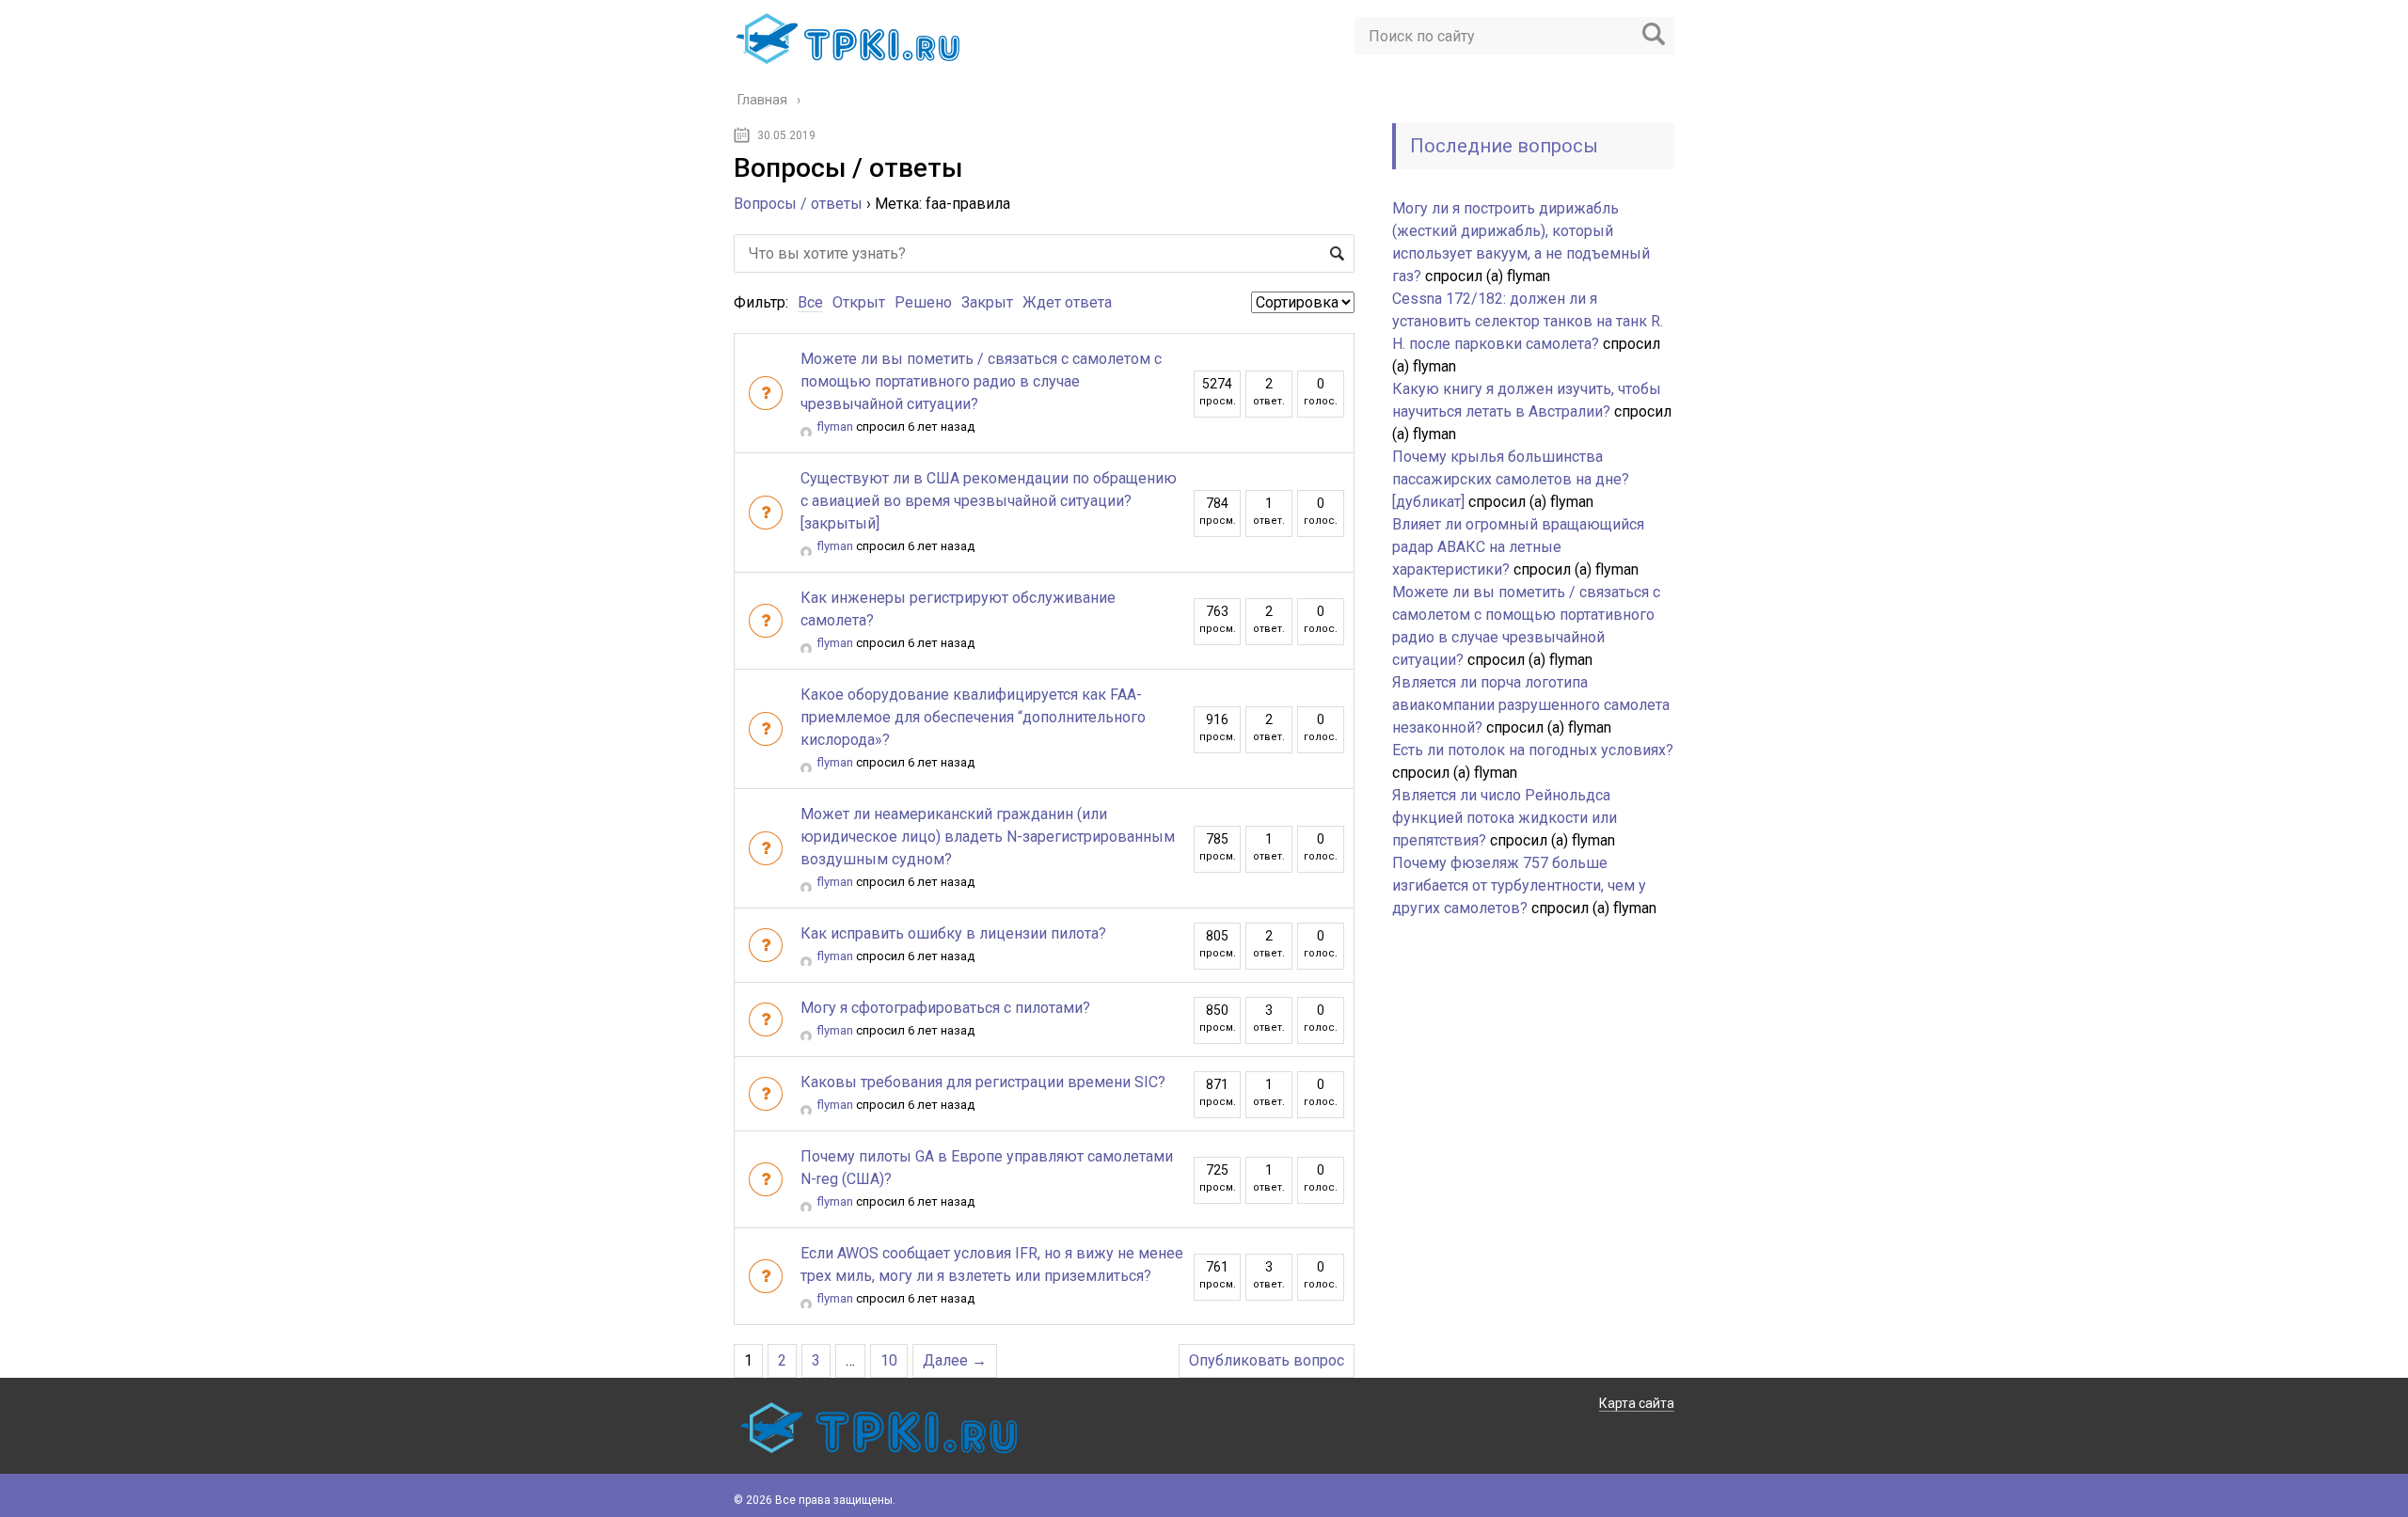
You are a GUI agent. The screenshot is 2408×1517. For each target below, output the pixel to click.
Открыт (859, 302)
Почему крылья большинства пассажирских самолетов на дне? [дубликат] (1511, 479)
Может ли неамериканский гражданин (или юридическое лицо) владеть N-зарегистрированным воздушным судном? (988, 837)
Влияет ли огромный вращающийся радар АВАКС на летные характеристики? (1518, 547)
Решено (923, 302)
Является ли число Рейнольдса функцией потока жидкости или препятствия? (1505, 818)
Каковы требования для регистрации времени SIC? (983, 1082)
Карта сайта (1637, 1403)
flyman (835, 427)
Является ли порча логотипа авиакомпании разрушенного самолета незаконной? (1531, 705)
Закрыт (987, 302)
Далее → (955, 1360)
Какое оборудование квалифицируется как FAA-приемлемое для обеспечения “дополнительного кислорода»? (973, 717)
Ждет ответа (1067, 302)
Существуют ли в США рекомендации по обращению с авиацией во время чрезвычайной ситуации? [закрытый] (989, 501)
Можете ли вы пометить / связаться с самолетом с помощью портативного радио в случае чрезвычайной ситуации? (981, 381)
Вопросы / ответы (798, 204)
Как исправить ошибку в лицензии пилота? (953, 933)
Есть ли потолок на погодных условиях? (1533, 750)
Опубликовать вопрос (1267, 1360)
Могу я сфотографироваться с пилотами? (945, 1008)
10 (889, 1360)
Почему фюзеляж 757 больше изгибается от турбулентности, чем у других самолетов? (1519, 885)
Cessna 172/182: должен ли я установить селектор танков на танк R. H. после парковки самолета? (1528, 321)
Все (810, 302)
